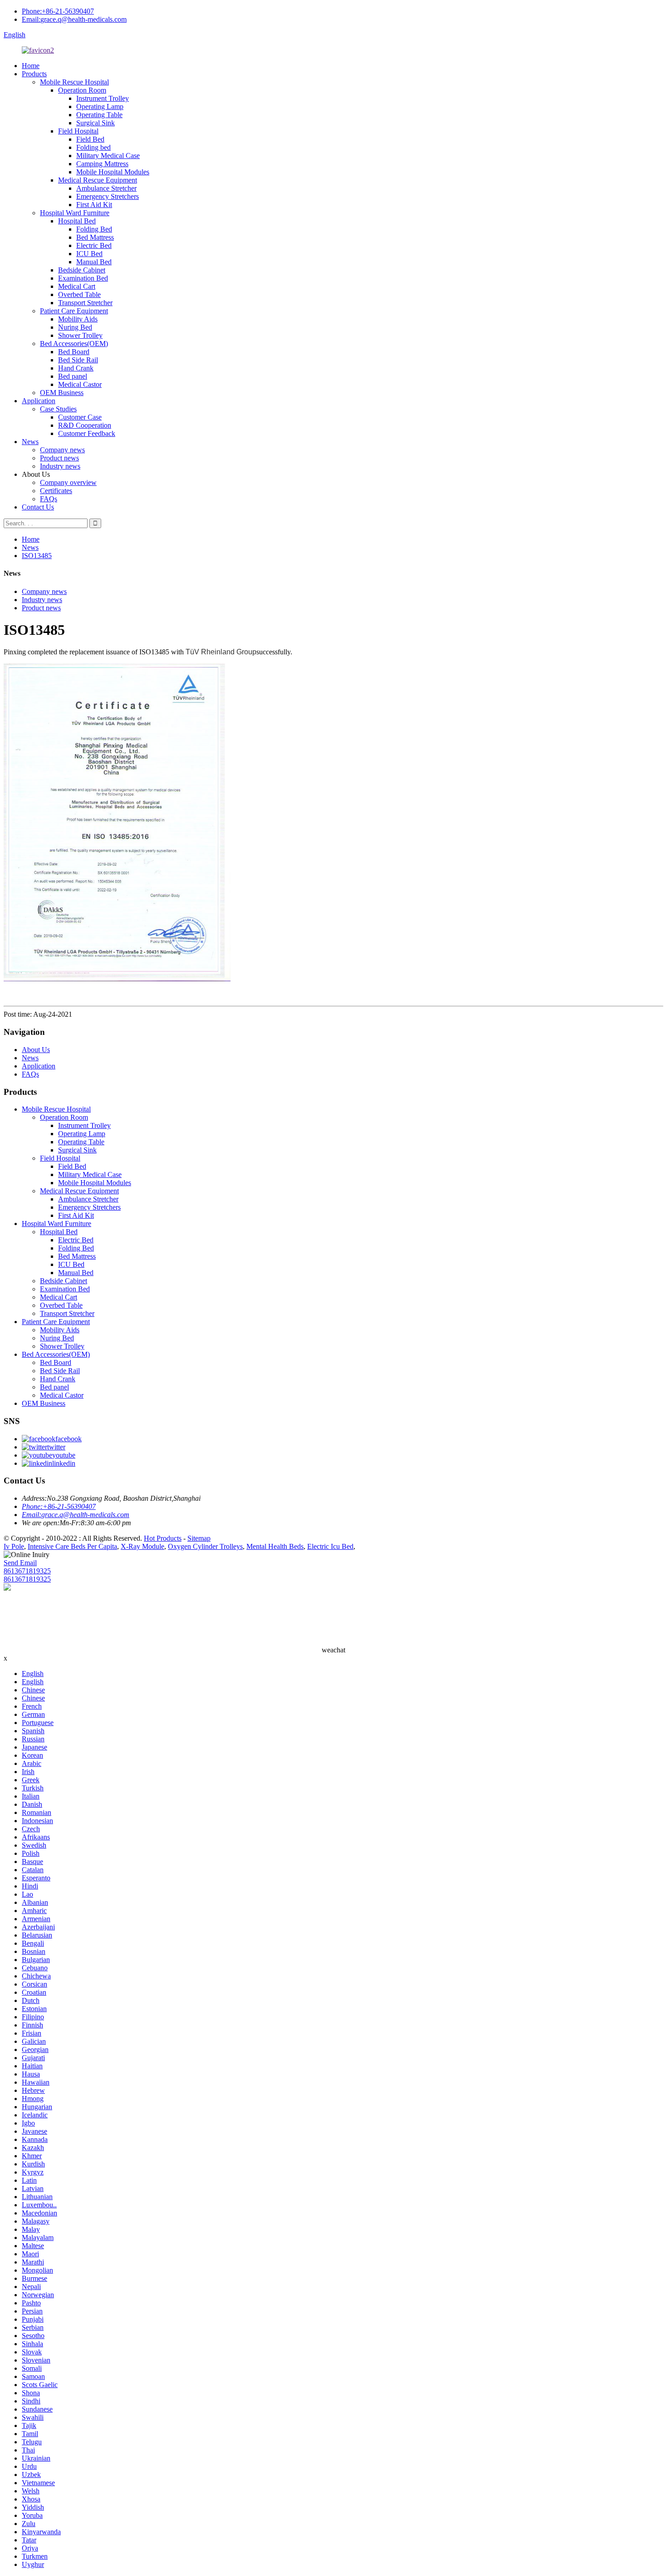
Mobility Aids (78, 319)
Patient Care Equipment (74, 311)
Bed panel (73, 376)
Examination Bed (83, 278)
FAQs (49, 499)
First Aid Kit (94, 205)
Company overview (68, 482)
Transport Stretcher (85, 303)
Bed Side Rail (78, 360)
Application (39, 401)
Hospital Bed (77, 221)
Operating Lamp (100, 106)
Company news (62, 450)
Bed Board (74, 352)
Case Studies (58, 409)
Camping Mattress (102, 164)
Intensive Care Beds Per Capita (72, 1546)
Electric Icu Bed (330, 1546)
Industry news (60, 466)
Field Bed (90, 139)
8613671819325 (27, 1571)
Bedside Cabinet (82, 270)
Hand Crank (76, 368)
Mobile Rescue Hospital (74, 82)
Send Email (20, 1563)
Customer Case (80, 417)
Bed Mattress (95, 237)
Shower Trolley (80, 335)
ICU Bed (89, 254)
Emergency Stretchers (108, 196)
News (30, 442)
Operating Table (99, 115)
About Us (36, 1050)
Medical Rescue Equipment (98, 180)
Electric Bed (94, 245)
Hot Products (163, 1538)
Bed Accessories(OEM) (74, 344)
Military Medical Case (108, 156)
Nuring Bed (75, 327)
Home (31, 66)
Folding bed (93, 147)
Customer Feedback (87, 433)
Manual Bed (94, 262)
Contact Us (38, 507)
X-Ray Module (142, 1546)
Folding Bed (94, 229)
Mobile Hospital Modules (113, 172)
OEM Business (62, 393)
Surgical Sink (96, 123)
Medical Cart (77, 286)
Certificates (56, 491)
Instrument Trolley (103, 98)
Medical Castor (80, 384)
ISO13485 (37, 556)
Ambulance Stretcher (106, 188)
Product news (59, 458)
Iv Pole (14, 1546)
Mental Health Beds (275, 1546)
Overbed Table (79, 294)
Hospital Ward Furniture (75, 213)
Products (34, 74)
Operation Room (82, 90)
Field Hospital (78, 131)
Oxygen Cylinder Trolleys (205, 1546)
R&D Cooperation (85, 425)
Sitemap (199, 1538)
